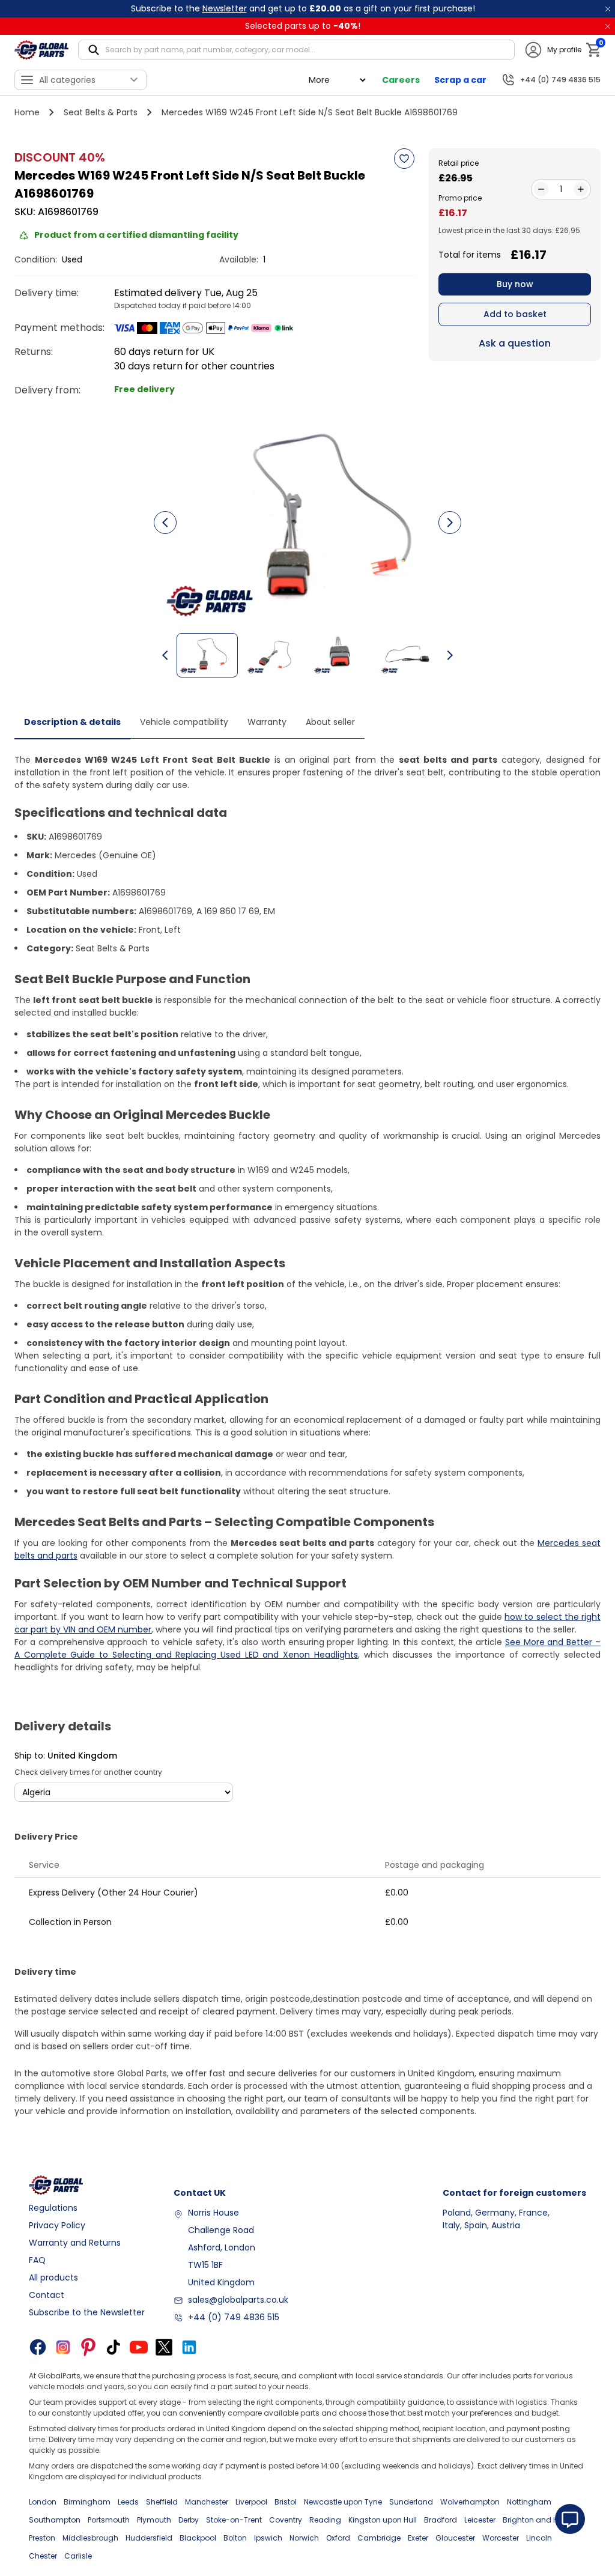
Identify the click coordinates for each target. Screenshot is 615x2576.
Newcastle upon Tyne (343, 2502)
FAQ (37, 2260)
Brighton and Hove (537, 2520)
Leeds (128, 2502)
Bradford (441, 2520)
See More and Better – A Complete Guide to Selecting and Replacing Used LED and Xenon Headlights (307, 1648)
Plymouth (154, 2520)
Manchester (207, 2502)
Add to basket (515, 314)
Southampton (55, 2520)
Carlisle (78, 2556)
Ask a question (515, 343)
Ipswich (268, 2538)
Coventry (286, 2520)
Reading (325, 2520)
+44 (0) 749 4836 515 (234, 2317)
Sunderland (411, 2502)
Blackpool (198, 2538)
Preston (42, 2538)
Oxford (338, 2538)
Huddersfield (149, 2538)
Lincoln (539, 2538)
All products (53, 2277)
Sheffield (162, 2502)
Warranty (267, 722)
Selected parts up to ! (303, 26)
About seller (330, 722)
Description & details (72, 722)
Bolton (235, 2538)
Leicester (480, 2520)
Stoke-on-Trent (234, 2520)
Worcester (501, 2538)
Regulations (53, 2208)
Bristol (286, 2502)
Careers (401, 80)
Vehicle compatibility (184, 722)
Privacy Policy (57, 2225)
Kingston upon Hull (383, 2520)
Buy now (515, 284)
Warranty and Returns (75, 2243)
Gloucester (455, 2538)
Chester (43, 2556)
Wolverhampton (470, 2502)
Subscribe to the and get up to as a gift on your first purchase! (303, 8)
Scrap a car (460, 80)
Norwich (304, 2538)
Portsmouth (109, 2520)
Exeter (418, 2538)
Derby (189, 2520)
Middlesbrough (90, 2538)
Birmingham (87, 2502)
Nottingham (529, 2502)
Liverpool (251, 2502)
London (43, 2502)
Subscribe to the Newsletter (87, 2312)
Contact (47, 2295)
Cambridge (379, 2538)
